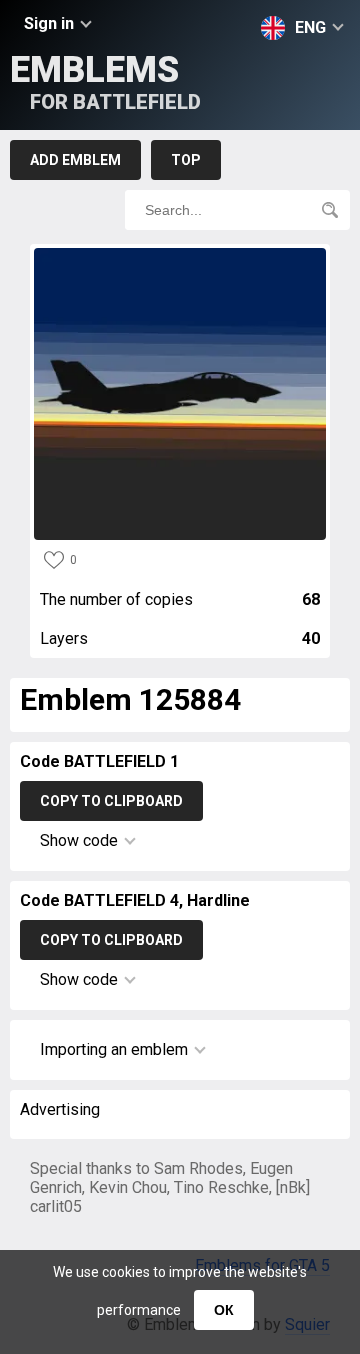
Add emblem (75, 160)
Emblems (105, 81)
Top (186, 160)
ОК (224, 1310)
